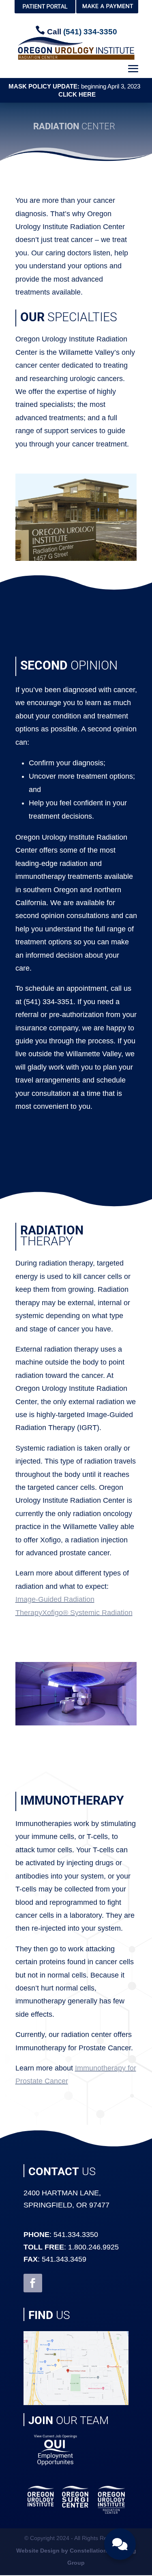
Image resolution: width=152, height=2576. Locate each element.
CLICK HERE (76, 94)
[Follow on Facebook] (33, 2283)
